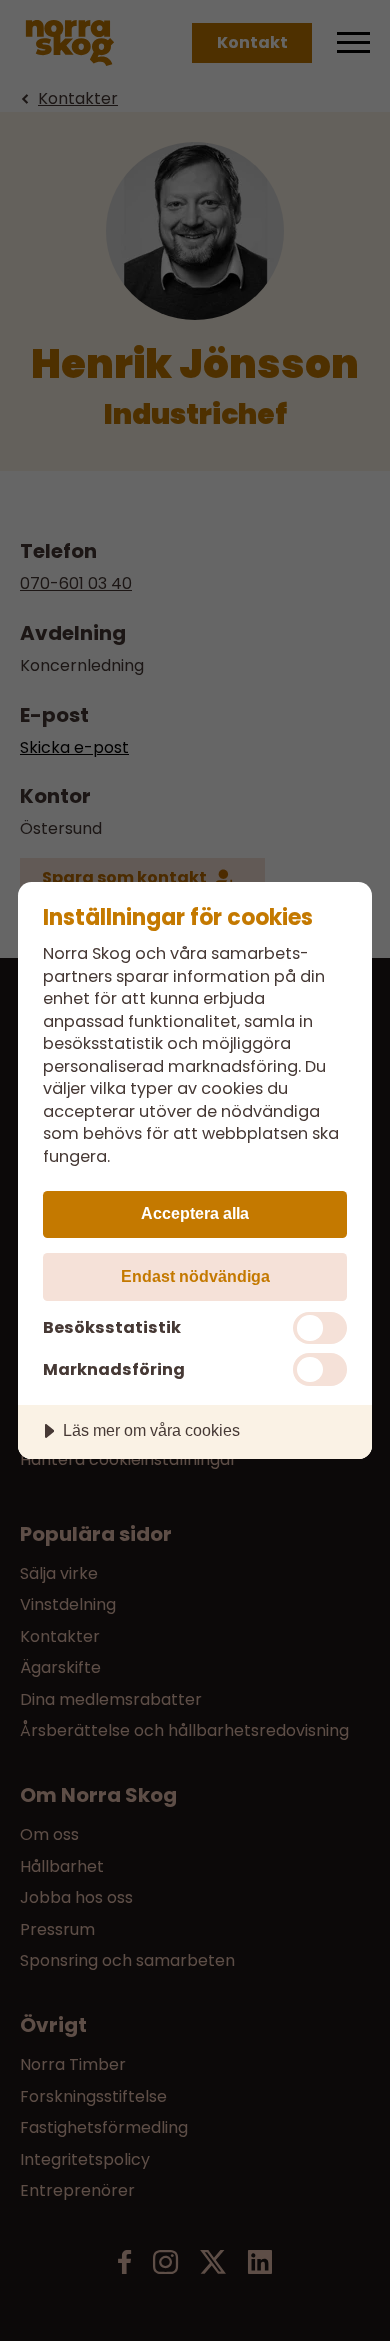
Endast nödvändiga (195, 1276)
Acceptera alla (195, 1213)
